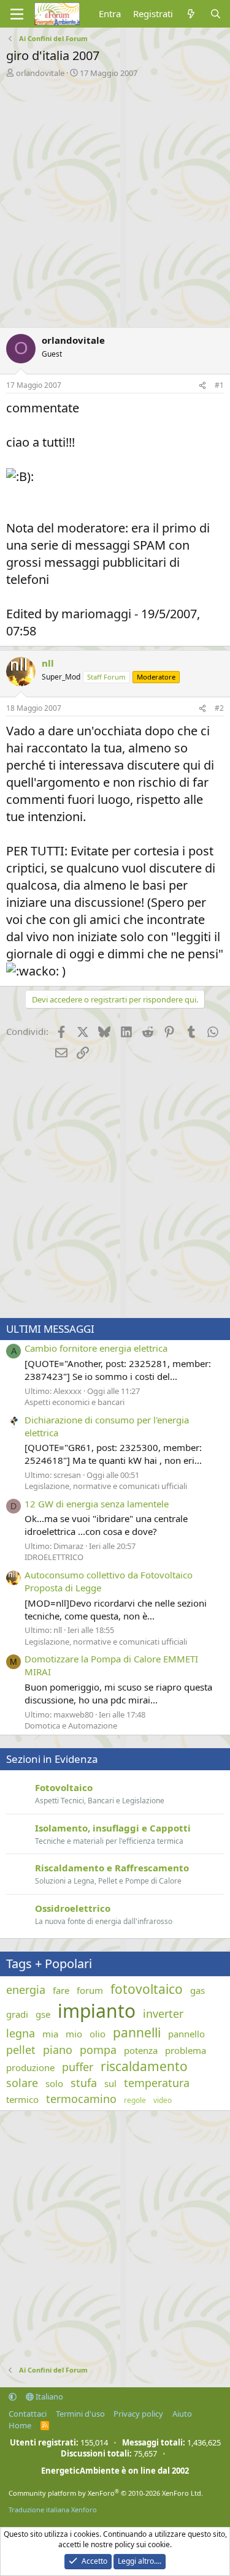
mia (50, 2034)
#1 (219, 385)
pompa (98, 2050)
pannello (186, 2034)
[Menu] (17, 14)
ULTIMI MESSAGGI (50, 1329)
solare (22, 2083)
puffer (78, 2067)
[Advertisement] (115, 199)
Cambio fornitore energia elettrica (96, 1348)
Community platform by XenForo (106, 2493)
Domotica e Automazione (71, 1726)
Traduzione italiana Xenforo (53, 2510)
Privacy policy (138, 2414)
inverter (163, 2013)
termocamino (81, 2099)
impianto (97, 2011)
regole (135, 2101)
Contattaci (28, 2414)
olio (98, 2034)
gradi (17, 2014)
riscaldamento (144, 2066)
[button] (13, 2396)
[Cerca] (216, 14)
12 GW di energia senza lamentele (97, 1504)
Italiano (48, 2396)
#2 (219, 708)
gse (43, 2014)
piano (58, 2050)
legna (21, 2033)
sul (110, 2083)
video (163, 2101)
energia (26, 1990)
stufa (84, 2083)
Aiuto (182, 2414)
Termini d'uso (80, 2414)
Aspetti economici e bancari (75, 1402)
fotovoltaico (147, 1989)
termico (22, 2099)
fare (61, 1990)
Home (20, 2425)
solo (54, 2083)
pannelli (137, 2032)
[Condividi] (202, 386)
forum (90, 1990)
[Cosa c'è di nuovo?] (191, 14)
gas (197, 1990)
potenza (141, 2050)
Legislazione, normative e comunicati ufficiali (106, 1486)
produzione (30, 2067)
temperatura (157, 2083)
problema (186, 2050)
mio (74, 2034)
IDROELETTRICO (54, 1557)
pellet (21, 2050)
